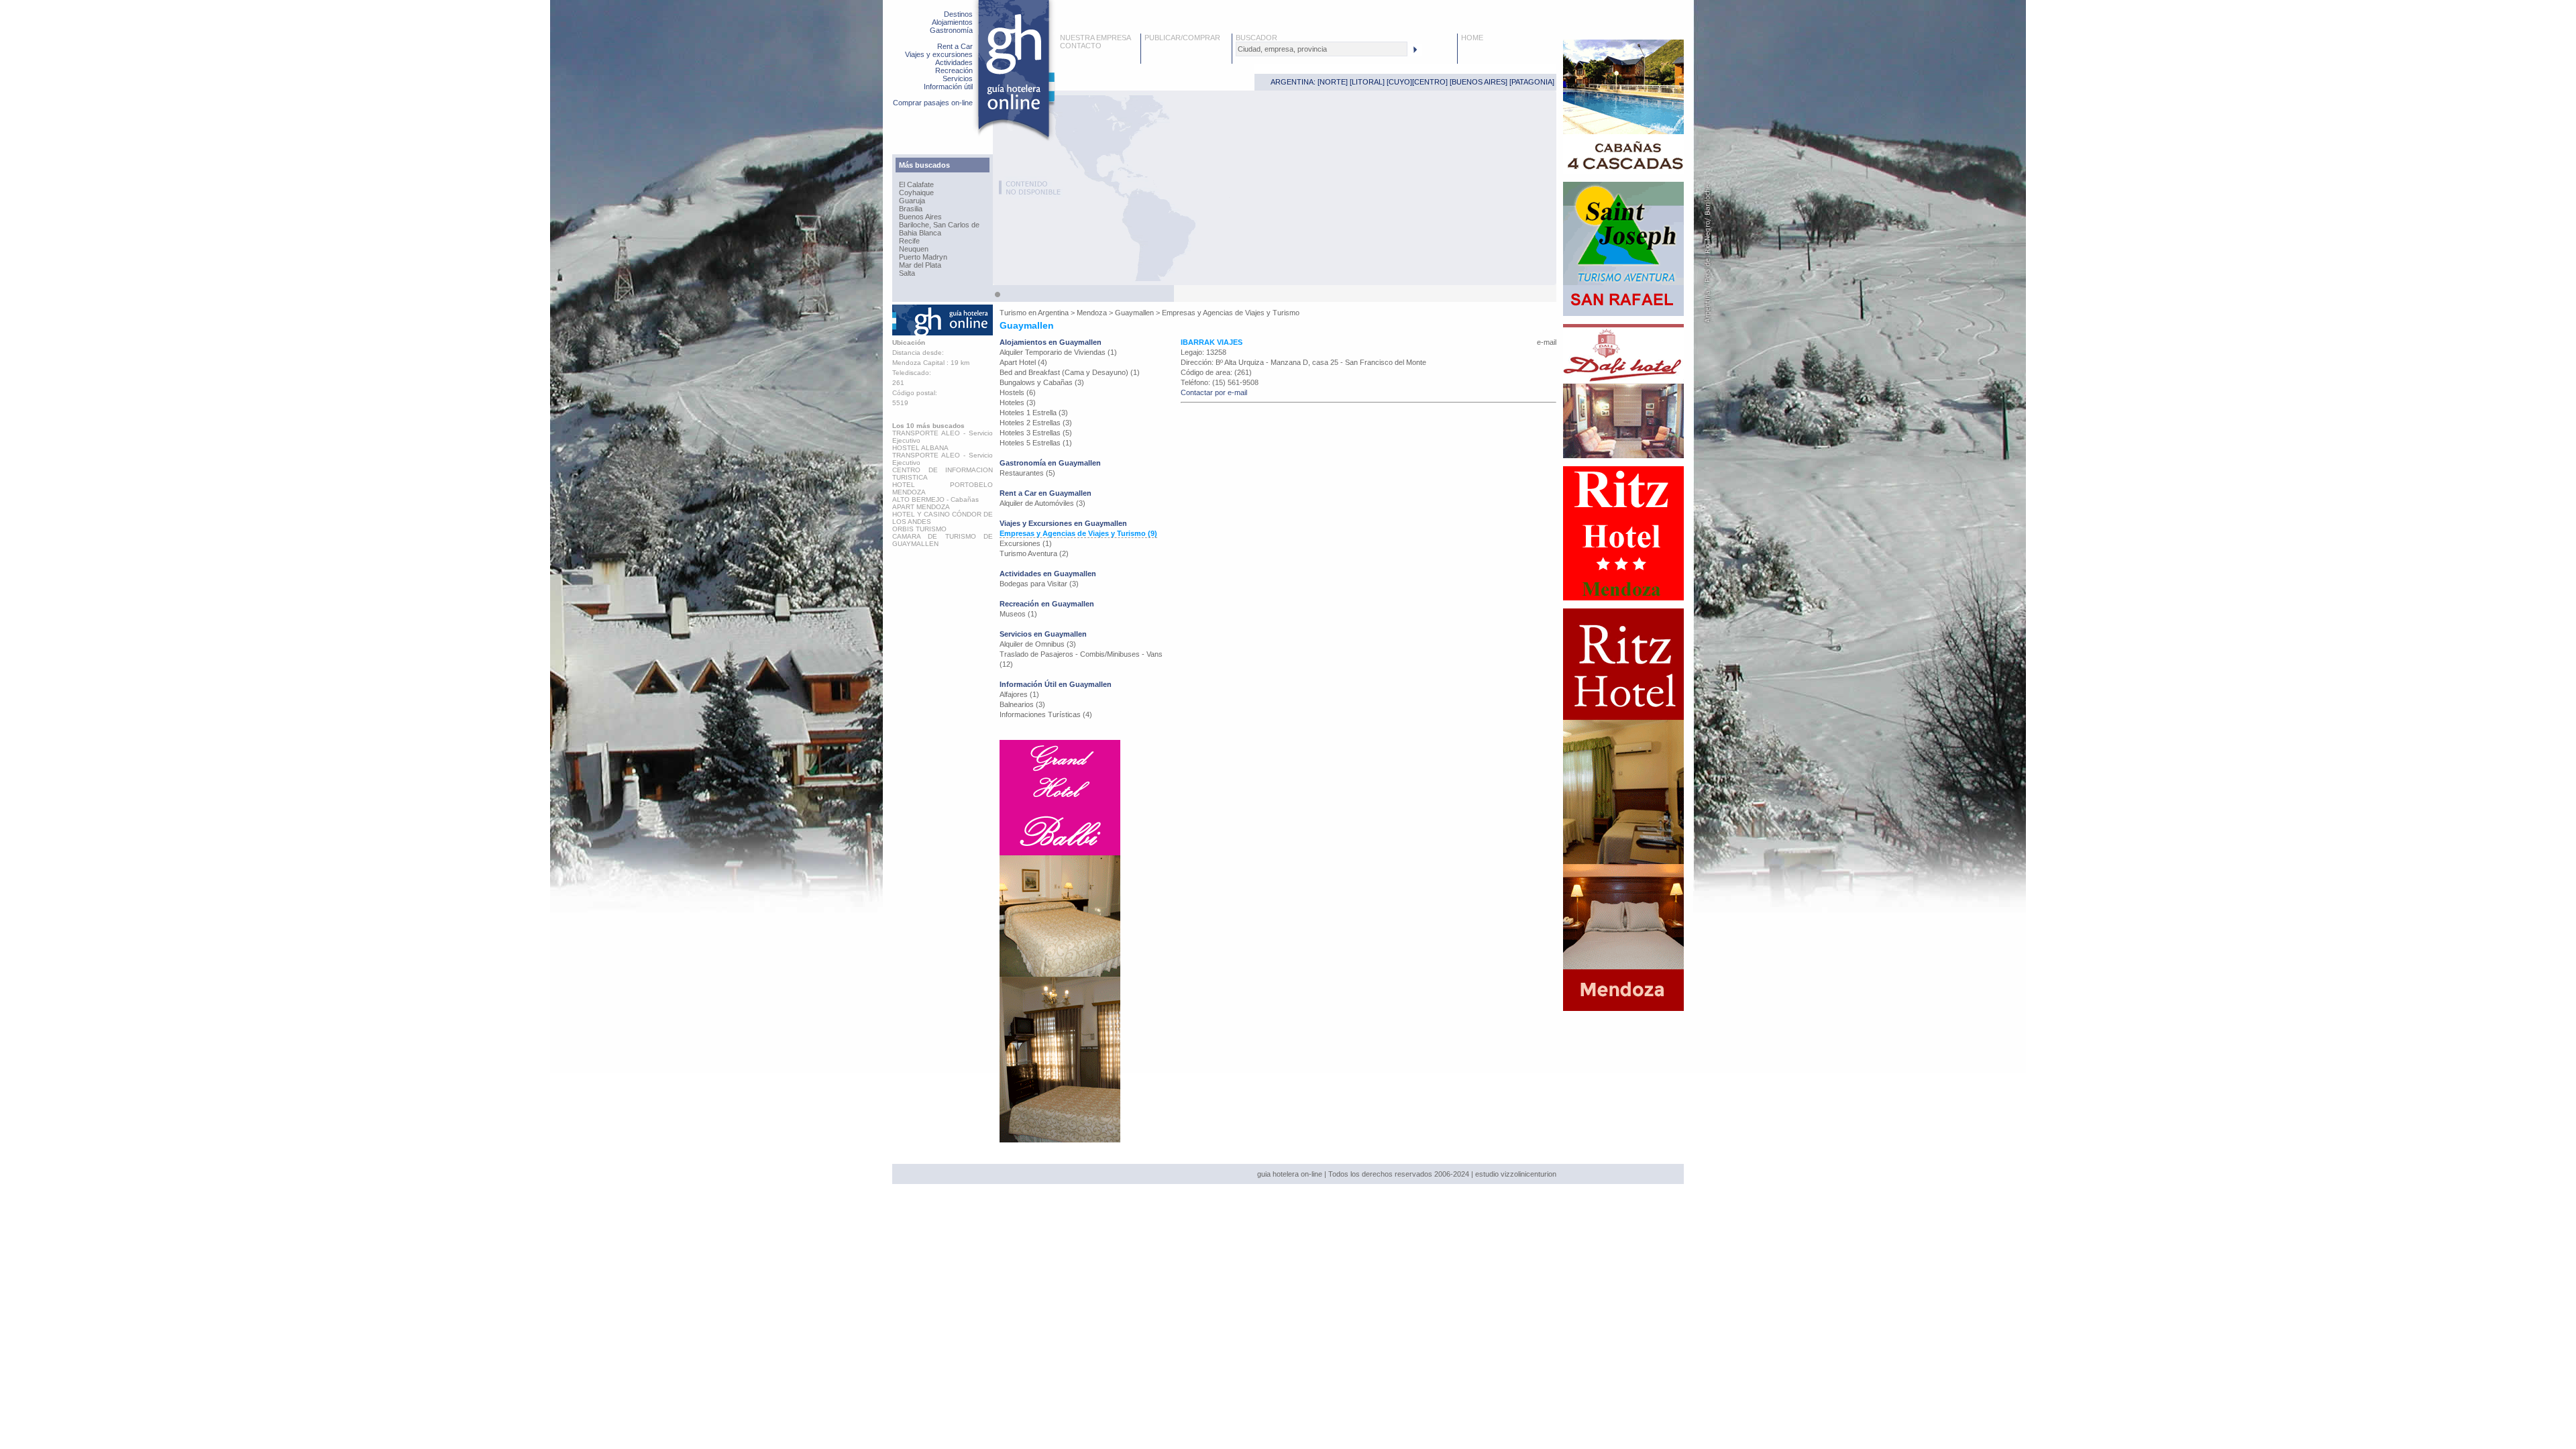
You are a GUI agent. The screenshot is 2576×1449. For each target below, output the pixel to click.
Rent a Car (955, 46)
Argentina (1053, 313)
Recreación (954, 70)
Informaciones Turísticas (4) (1046, 714)
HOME (1472, 38)
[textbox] (1322, 49)
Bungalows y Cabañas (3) (1042, 382)
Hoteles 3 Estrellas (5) (1036, 433)
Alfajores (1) (1019, 694)
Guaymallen (1134, 313)
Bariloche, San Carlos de (939, 225)
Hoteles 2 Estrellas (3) (1036, 423)
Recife (909, 241)
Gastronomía (951, 30)
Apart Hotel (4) (1023, 362)
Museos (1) (1018, 614)
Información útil (948, 87)
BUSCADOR (1256, 38)
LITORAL (1367, 82)
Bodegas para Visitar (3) (1039, 584)
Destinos (958, 14)
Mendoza (1092, 313)
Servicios (958, 78)
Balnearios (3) (1022, 704)
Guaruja (912, 201)
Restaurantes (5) (1027, 473)
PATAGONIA (1532, 82)
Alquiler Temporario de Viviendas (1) (1058, 352)
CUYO (1399, 82)
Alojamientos (952, 22)
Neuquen (914, 249)
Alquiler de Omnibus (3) (1038, 644)
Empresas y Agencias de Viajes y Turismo (1231, 313)
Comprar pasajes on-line (933, 103)
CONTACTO (1081, 46)
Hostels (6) (1018, 392)
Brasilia (911, 209)
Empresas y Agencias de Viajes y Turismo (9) (1078, 533)
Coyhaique (916, 193)
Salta (907, 273)
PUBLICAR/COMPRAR (1182, 38)
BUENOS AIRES (1479, 82)
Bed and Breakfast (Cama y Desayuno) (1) (1070, 372)
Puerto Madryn (923, 257)
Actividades (954, 62)
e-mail (1547, 342)
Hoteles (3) (1018, 402)
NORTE (1333, 82)
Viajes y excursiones (939, 54)
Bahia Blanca (920, 233)
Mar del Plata (920, 265)
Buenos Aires (920, 217)
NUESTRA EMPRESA (1095, 38)
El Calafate (916, 184)
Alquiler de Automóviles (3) (1042, 503)
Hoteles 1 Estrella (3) (1034, 413)
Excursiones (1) (1026, 543)
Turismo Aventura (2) (1034, 553)
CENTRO (1430, 82)
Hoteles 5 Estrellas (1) (1036, 443)
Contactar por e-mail (1214, 392)
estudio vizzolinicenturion (1516, 1174)
